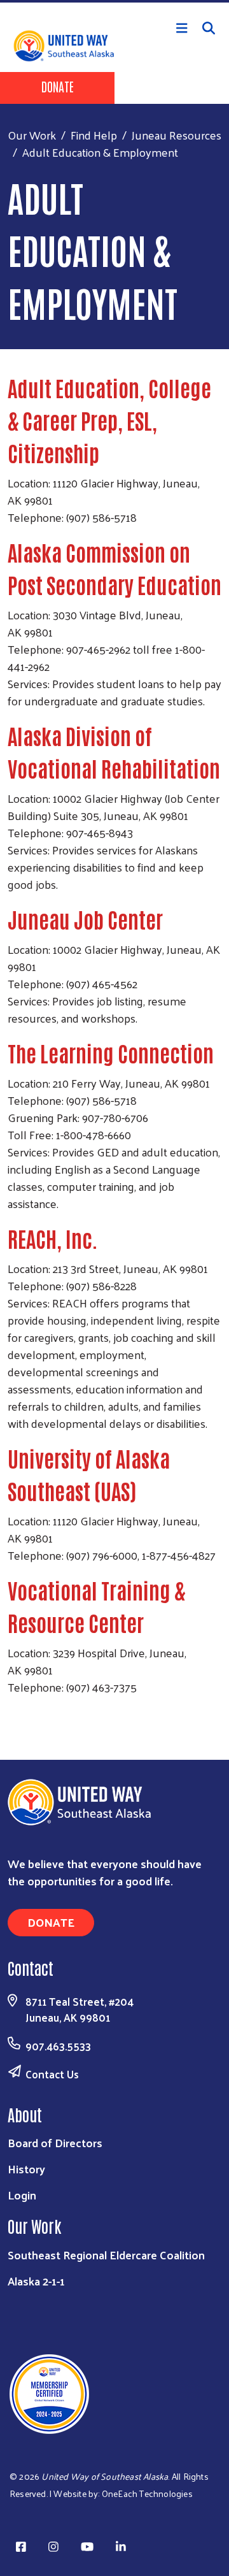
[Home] (114, 1)
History (26, 2169)
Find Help (94, 135)
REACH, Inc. (53, 1238)
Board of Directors (55, 2142)
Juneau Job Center (85, 919)
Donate (58, 86)
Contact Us (52, 2074)
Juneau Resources (177, 135)
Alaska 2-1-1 (36, 2281)
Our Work (32, 135)
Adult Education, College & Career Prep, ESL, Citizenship (109, 420)
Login (22, 2195)
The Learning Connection (111, 1053)
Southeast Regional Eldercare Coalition (106, 2255)
